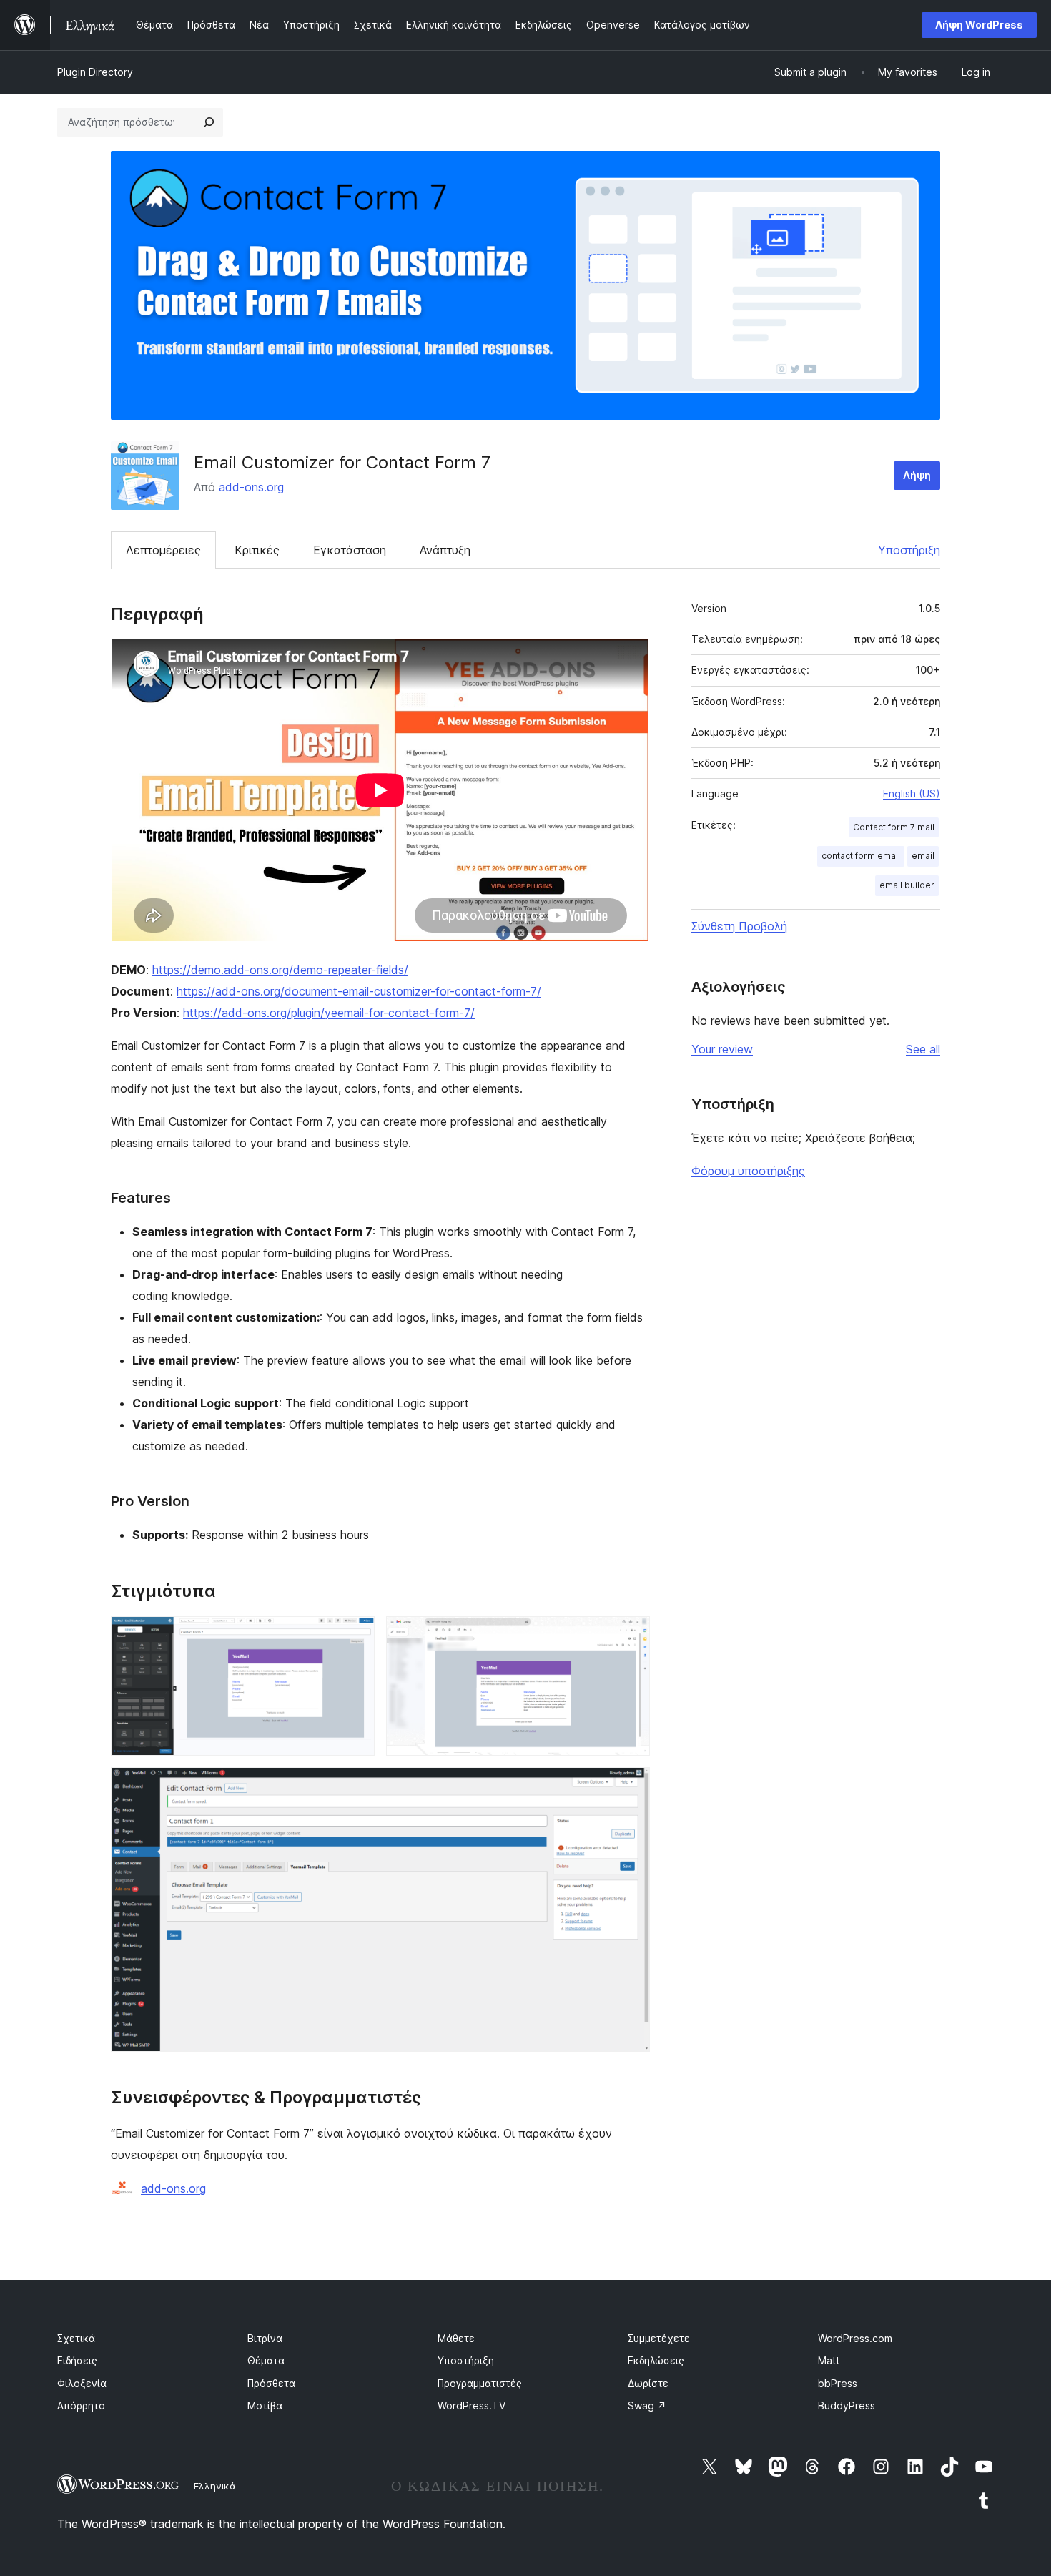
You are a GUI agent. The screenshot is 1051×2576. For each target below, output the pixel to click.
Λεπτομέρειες (163, 550)
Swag (647, 2405)
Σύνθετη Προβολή (739, 926)
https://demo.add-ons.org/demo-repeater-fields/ (280, 970)
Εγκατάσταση (350, 550)
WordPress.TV (472, 2405)
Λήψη (917, 475)
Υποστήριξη (909, 550)
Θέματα (266, 2360)
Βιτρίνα (265, 2338)
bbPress (838, 2383)
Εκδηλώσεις (656, 2360)
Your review (722, 1049)
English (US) (912, 793)
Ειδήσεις (77, 2360)
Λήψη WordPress (979, 25)
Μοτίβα (265, 2405)
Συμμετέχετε (659, 2338)
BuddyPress (847, 2405)
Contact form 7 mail (894, 827)
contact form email (861, 856)
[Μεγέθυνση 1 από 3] (355, 1636)
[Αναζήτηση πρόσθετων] (209, 122)
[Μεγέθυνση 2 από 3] (631, 1636)
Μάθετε (456, 2338)
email (923, 856)
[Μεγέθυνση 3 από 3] (631, 1786)
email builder (907, 885)
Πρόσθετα (271, 2383)
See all (923, 1049)
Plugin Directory (95, 72)
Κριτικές (257, 550)
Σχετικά (76, 2338)
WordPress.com (855, 2338)
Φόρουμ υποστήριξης (748, 1171)
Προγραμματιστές (480, 2383)
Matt (829, 2360)
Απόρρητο (81, 2405)
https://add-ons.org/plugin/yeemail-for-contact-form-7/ (329, 1013)
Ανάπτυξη (445, 550)
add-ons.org (251, 487)
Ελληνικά (215, 2486)
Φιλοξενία (82, 2383)
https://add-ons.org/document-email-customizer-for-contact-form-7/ (359, 991)
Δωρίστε (648, 2383)
